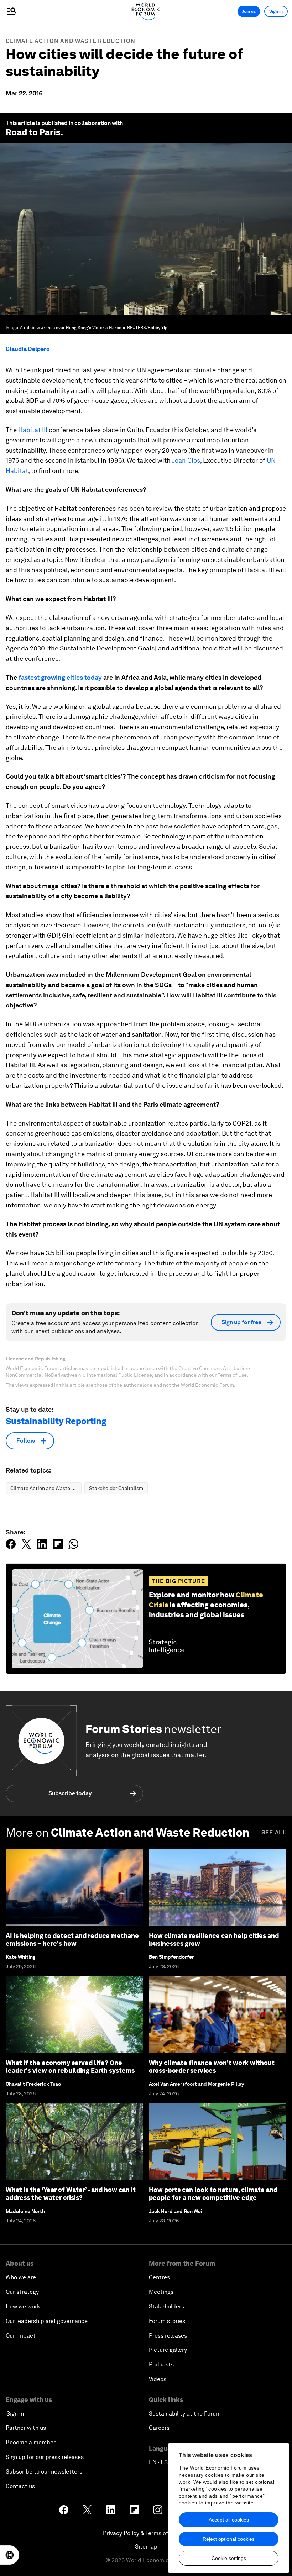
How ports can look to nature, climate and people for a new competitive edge (213, 2194)
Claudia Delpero (28, 349)
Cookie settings (229, 2558)
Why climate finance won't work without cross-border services (212, 2067)
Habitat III (33, 430)
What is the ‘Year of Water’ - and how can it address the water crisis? (71, 2194)
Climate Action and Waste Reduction (71, 41)
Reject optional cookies (229, 2539)
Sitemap (146, 2547)
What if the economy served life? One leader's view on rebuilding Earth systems (70, 2067)
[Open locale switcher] (10, 2555)
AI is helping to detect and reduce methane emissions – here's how (72, 1940)
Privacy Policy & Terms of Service (146, 2533)
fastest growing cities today (59, 677)
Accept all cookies (229, 2520)
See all (274, 1832)
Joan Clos (186, 460)
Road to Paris (33, 132)
